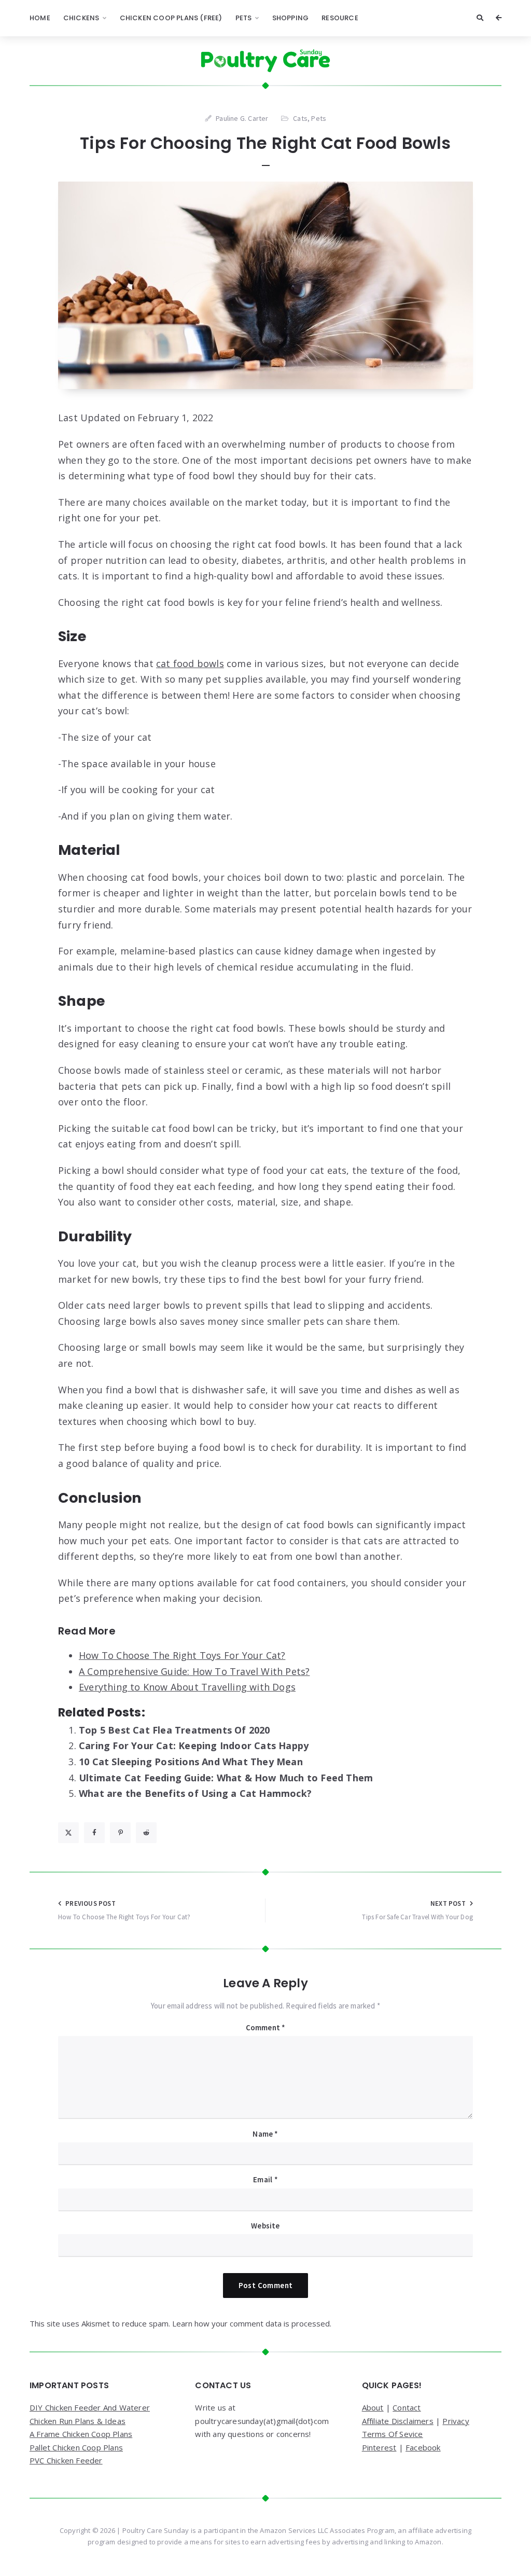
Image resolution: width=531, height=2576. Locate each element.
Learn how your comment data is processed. (252, 2323)
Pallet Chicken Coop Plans (76, 2447)
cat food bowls (190, 663)
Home (40, 18)
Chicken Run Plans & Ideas (78, 2421)
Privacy (456, 2421)
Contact (407, 2407)
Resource (340, 18)
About (373, 2407)
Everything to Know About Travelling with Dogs (187, 1687)
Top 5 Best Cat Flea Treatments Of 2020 (174, 1730)
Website (265, 2226)
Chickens (81, 18)
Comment (266, 2027)
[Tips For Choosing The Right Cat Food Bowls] (265, 285)
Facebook (423, 2447)
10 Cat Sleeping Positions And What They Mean (191, 1762)
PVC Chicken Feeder (66, 2460)
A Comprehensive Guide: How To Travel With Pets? (194, 1671)
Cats (300, 118)
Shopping (291, 18)
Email (265, 2179)
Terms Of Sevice (393, 2434)
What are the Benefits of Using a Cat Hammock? (195, 1793)
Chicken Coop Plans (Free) (171, 18)
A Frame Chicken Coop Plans (81, 2434)
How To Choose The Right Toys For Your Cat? (182, 1655)
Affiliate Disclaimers (398, 2421)
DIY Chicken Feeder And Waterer (90, 2407)
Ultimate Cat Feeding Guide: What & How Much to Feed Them (226, 1778)
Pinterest (379, 2447)
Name (265, 2134)
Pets (244, 18)
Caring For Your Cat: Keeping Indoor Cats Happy (194, 1746)
